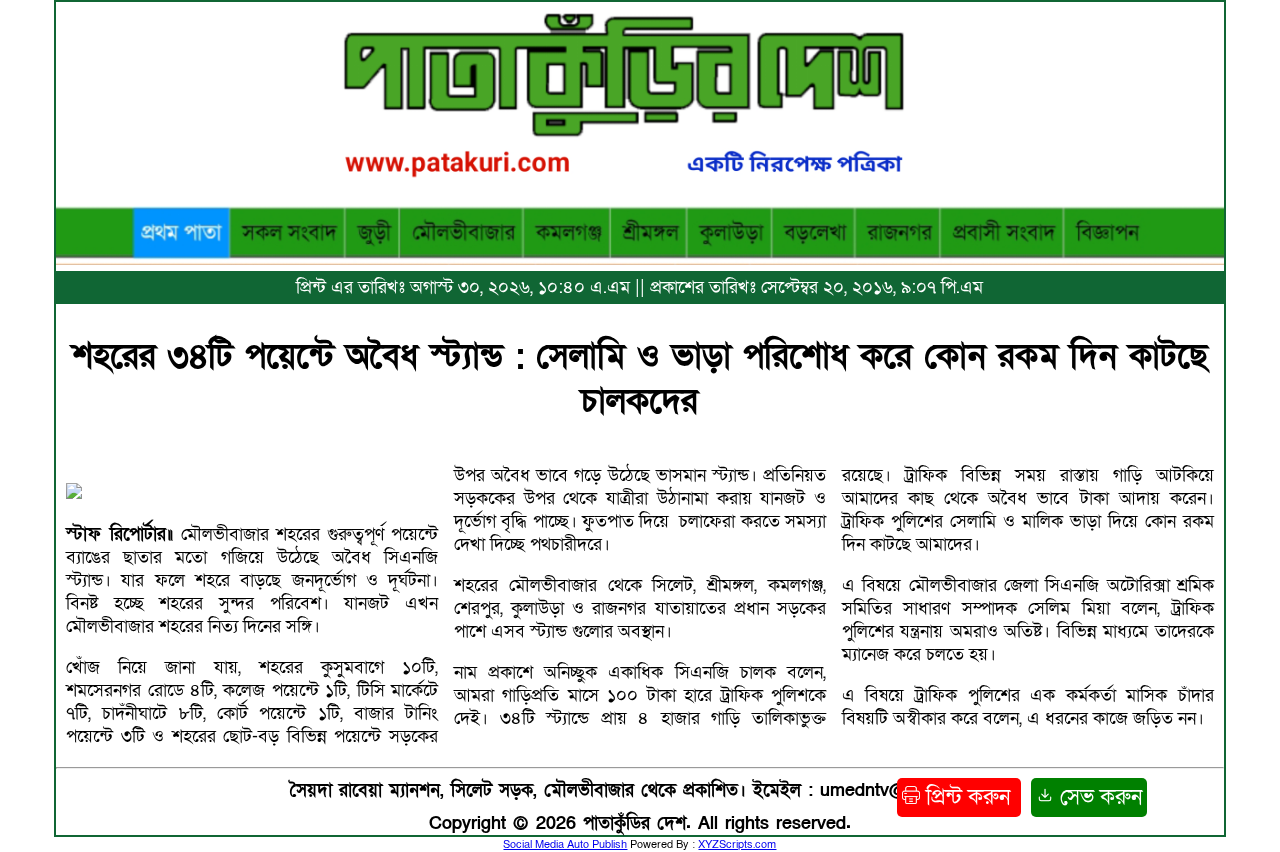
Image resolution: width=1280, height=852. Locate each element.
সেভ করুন (1098, 797)
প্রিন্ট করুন (968, 797)
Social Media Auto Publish (565, 844)
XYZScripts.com (737, 844)
